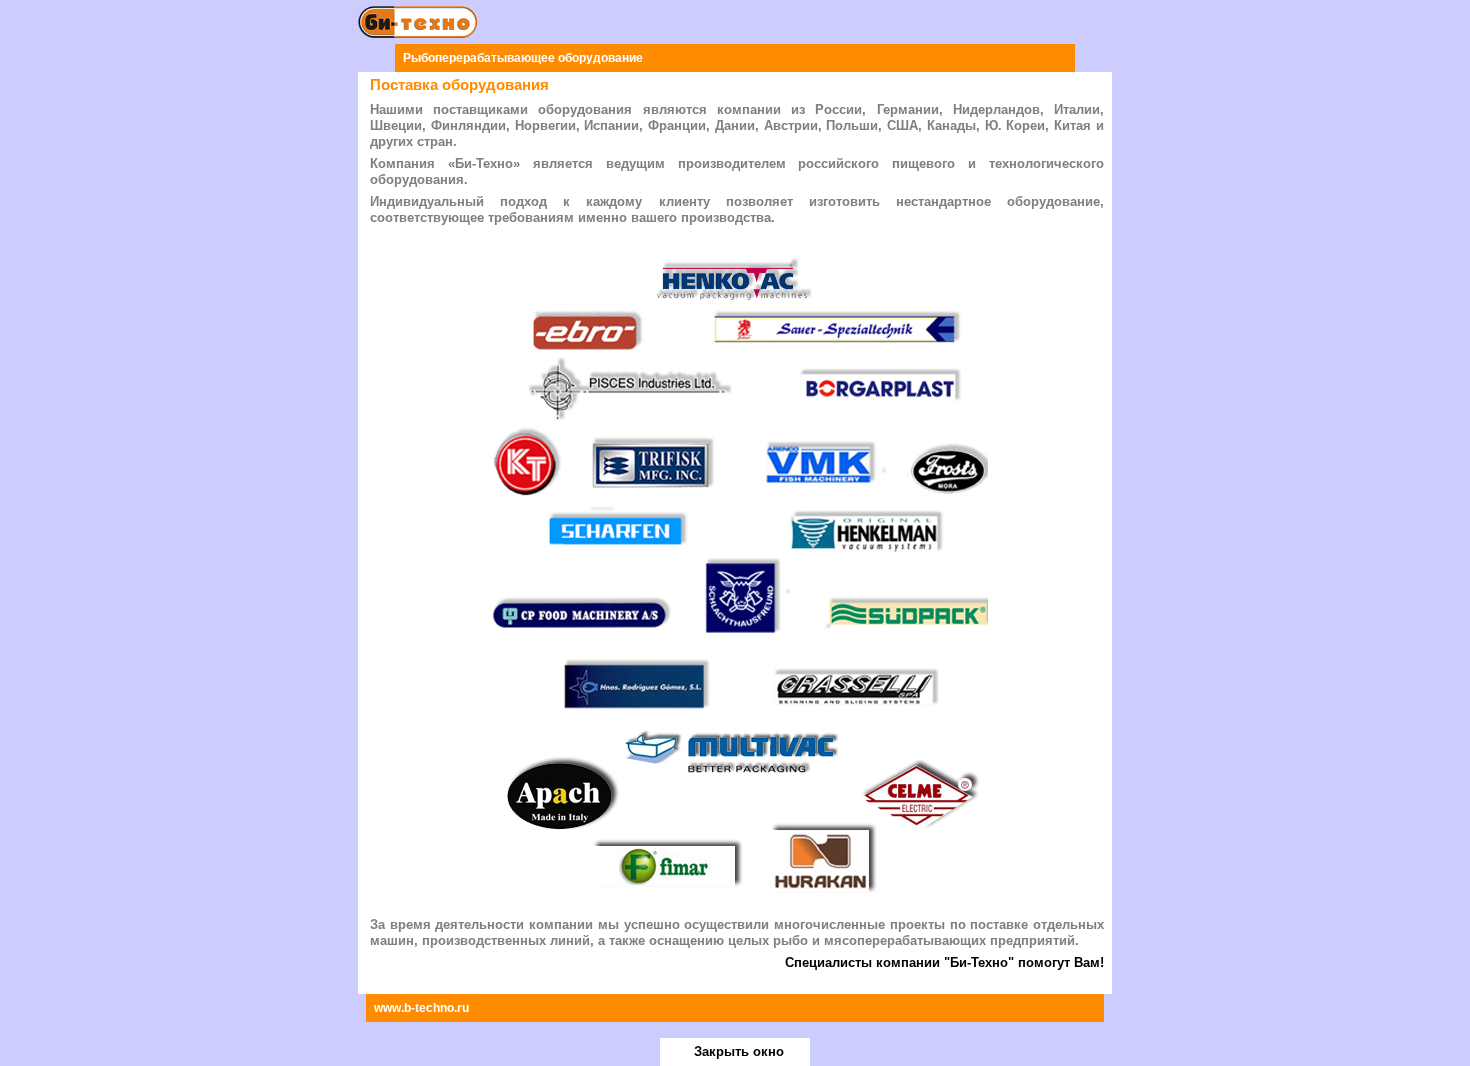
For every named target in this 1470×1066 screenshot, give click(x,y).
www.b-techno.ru (421, 1008)
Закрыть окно (739, 1051)
